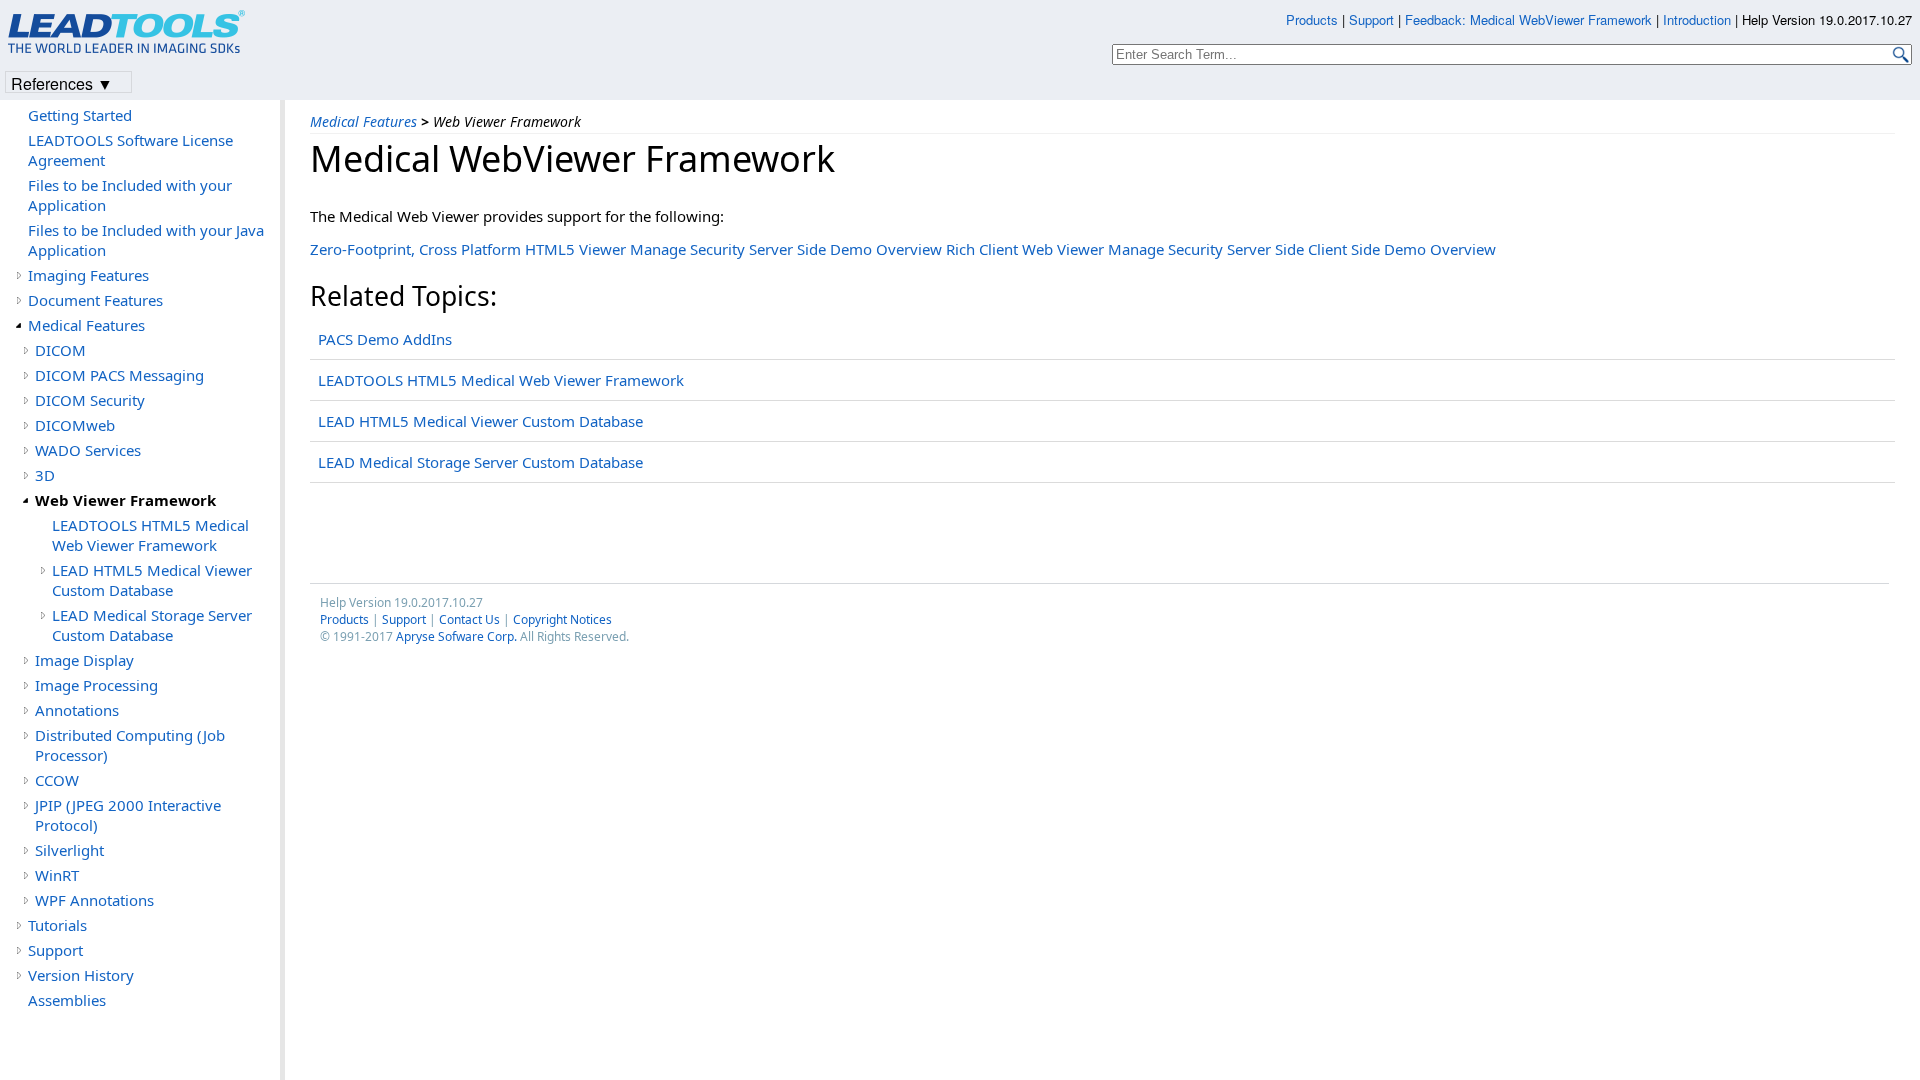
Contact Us (469, 619)
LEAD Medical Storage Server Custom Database (480, 462)
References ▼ (62, 82)
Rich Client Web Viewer (1025, 249)
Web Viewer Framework (125, 500)
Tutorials (57, 925)
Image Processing (96, 685)
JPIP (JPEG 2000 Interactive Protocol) (128, 815)
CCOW (57, 780)
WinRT (57, 875)
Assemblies (67, 1000)
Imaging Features (88, 275)
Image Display (84, 660)
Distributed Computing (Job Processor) (130, 745)
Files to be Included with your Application (130, 195)
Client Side (1344, 249)
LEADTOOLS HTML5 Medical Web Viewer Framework (501, 380)
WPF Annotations (94, 900)
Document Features (95, 300)
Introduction (1697, 19)
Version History (81, 975)
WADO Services (88, 450)
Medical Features (363, 121)
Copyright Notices (562, 619)
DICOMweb (75, 425)
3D (45, 475)
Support (404, 619)
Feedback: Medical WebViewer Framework (1528, 19)
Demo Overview (886, 249)
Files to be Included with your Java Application (146, 240)
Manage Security (687, 249)
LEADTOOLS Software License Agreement (130, 150)
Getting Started (80, 115)
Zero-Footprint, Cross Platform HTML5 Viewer (468, 249)
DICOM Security (90, 400)
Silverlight (69, 850)
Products (344, 619)
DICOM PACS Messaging (119, 375)
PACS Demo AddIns (385, 339)
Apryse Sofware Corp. (456, 636)
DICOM (60, 350)
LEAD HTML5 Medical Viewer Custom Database (480, 421)
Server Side (787, 249)
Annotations (77, 710)
